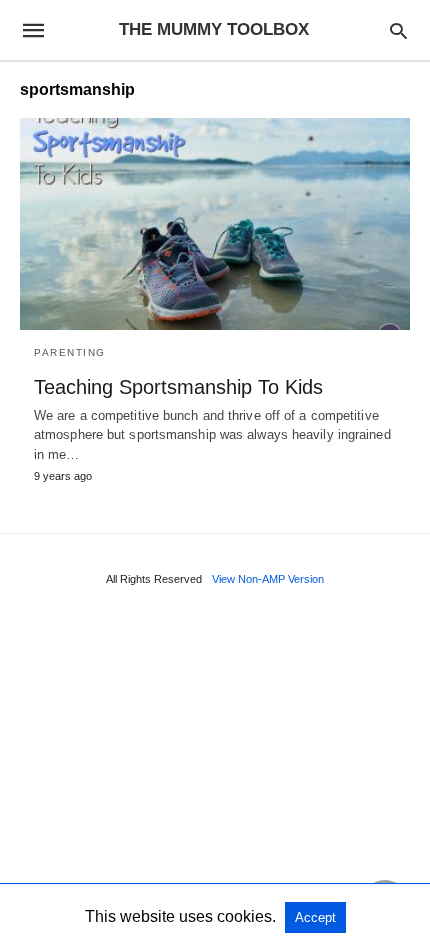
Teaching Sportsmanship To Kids (178, 387)
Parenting (70, 352)
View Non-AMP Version (268, 579)
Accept (315, 917)
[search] (398, 30)
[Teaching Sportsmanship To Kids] (215, 224)
